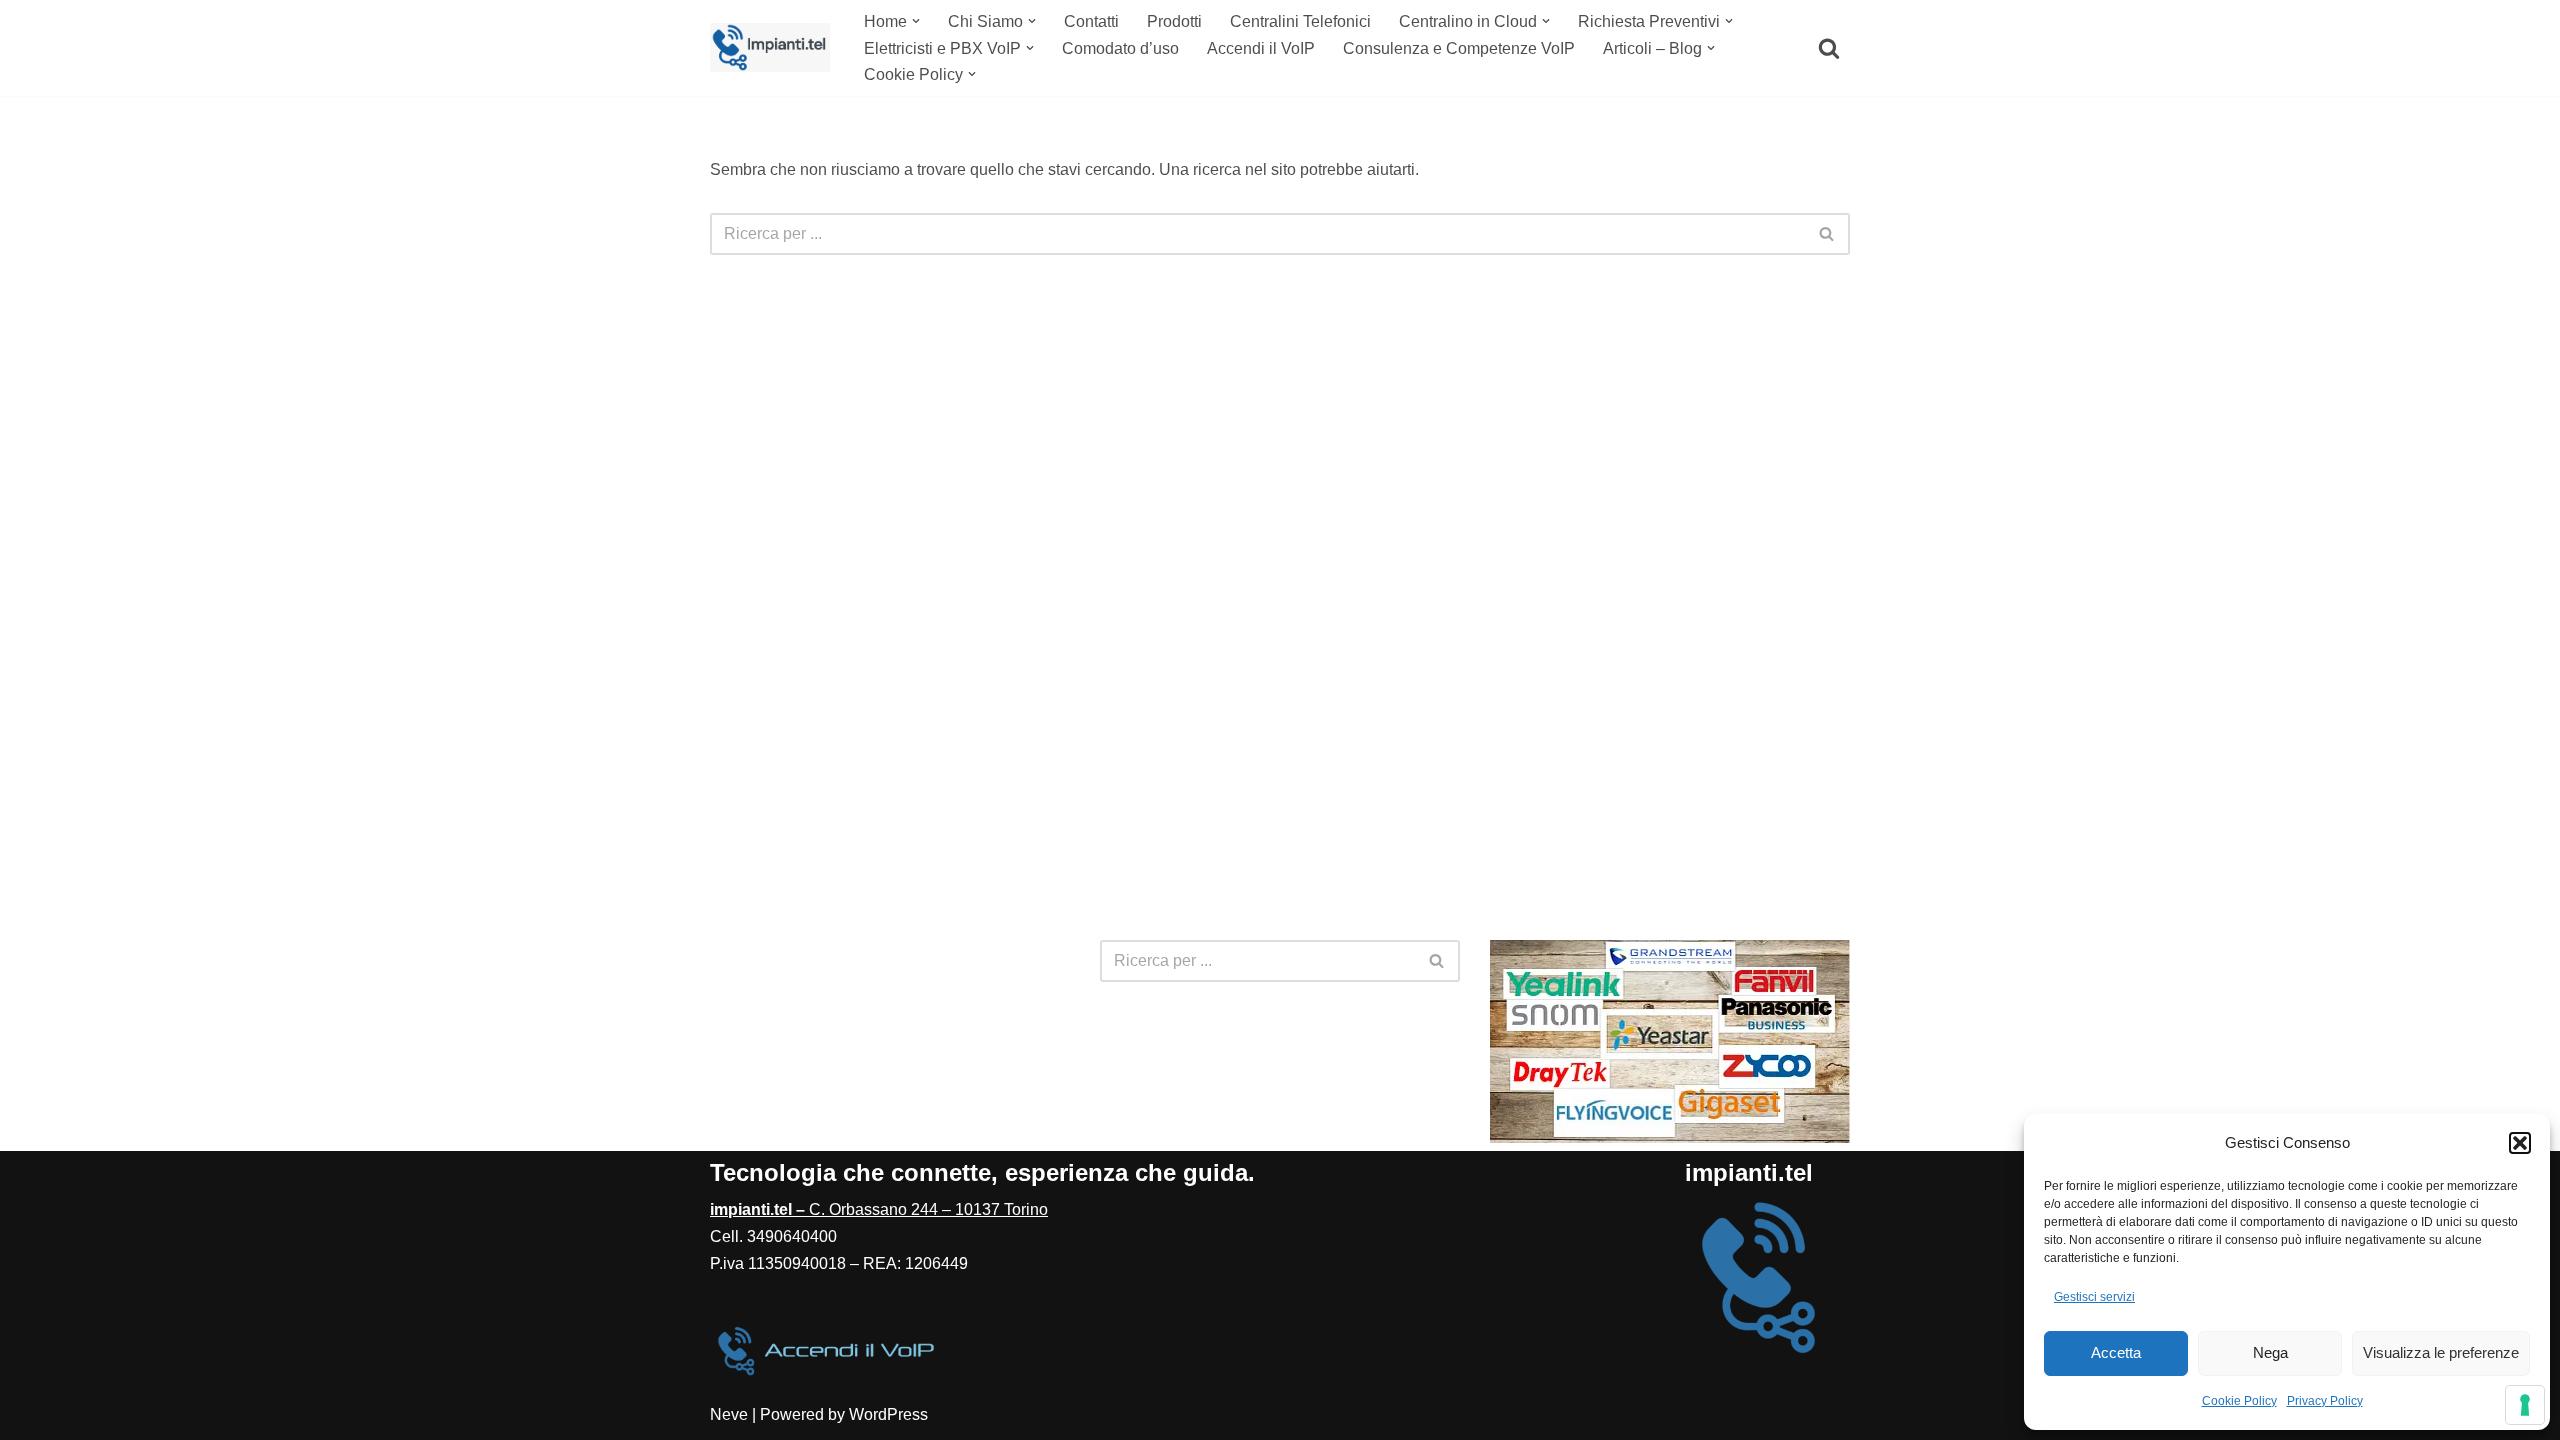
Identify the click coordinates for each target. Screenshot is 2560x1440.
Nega (2270, 1352)
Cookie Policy (2239, 1401)
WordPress (888, 1414)
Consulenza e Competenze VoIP (1459, 48)
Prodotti (1174, 21)
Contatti (1091, 21)
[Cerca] (1829, 48)
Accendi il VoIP (1261, 48)
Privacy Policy (2325, 1401)
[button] (2520, 1143)
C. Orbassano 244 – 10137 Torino (879, 1209)
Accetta (2116, 1352)
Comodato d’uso (1120, 48)
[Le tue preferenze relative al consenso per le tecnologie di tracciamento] (2525, 1405)
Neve (729, 1414)
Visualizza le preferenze (2441, 1352)
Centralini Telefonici (1300, 21)
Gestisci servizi (2094, 1297)
